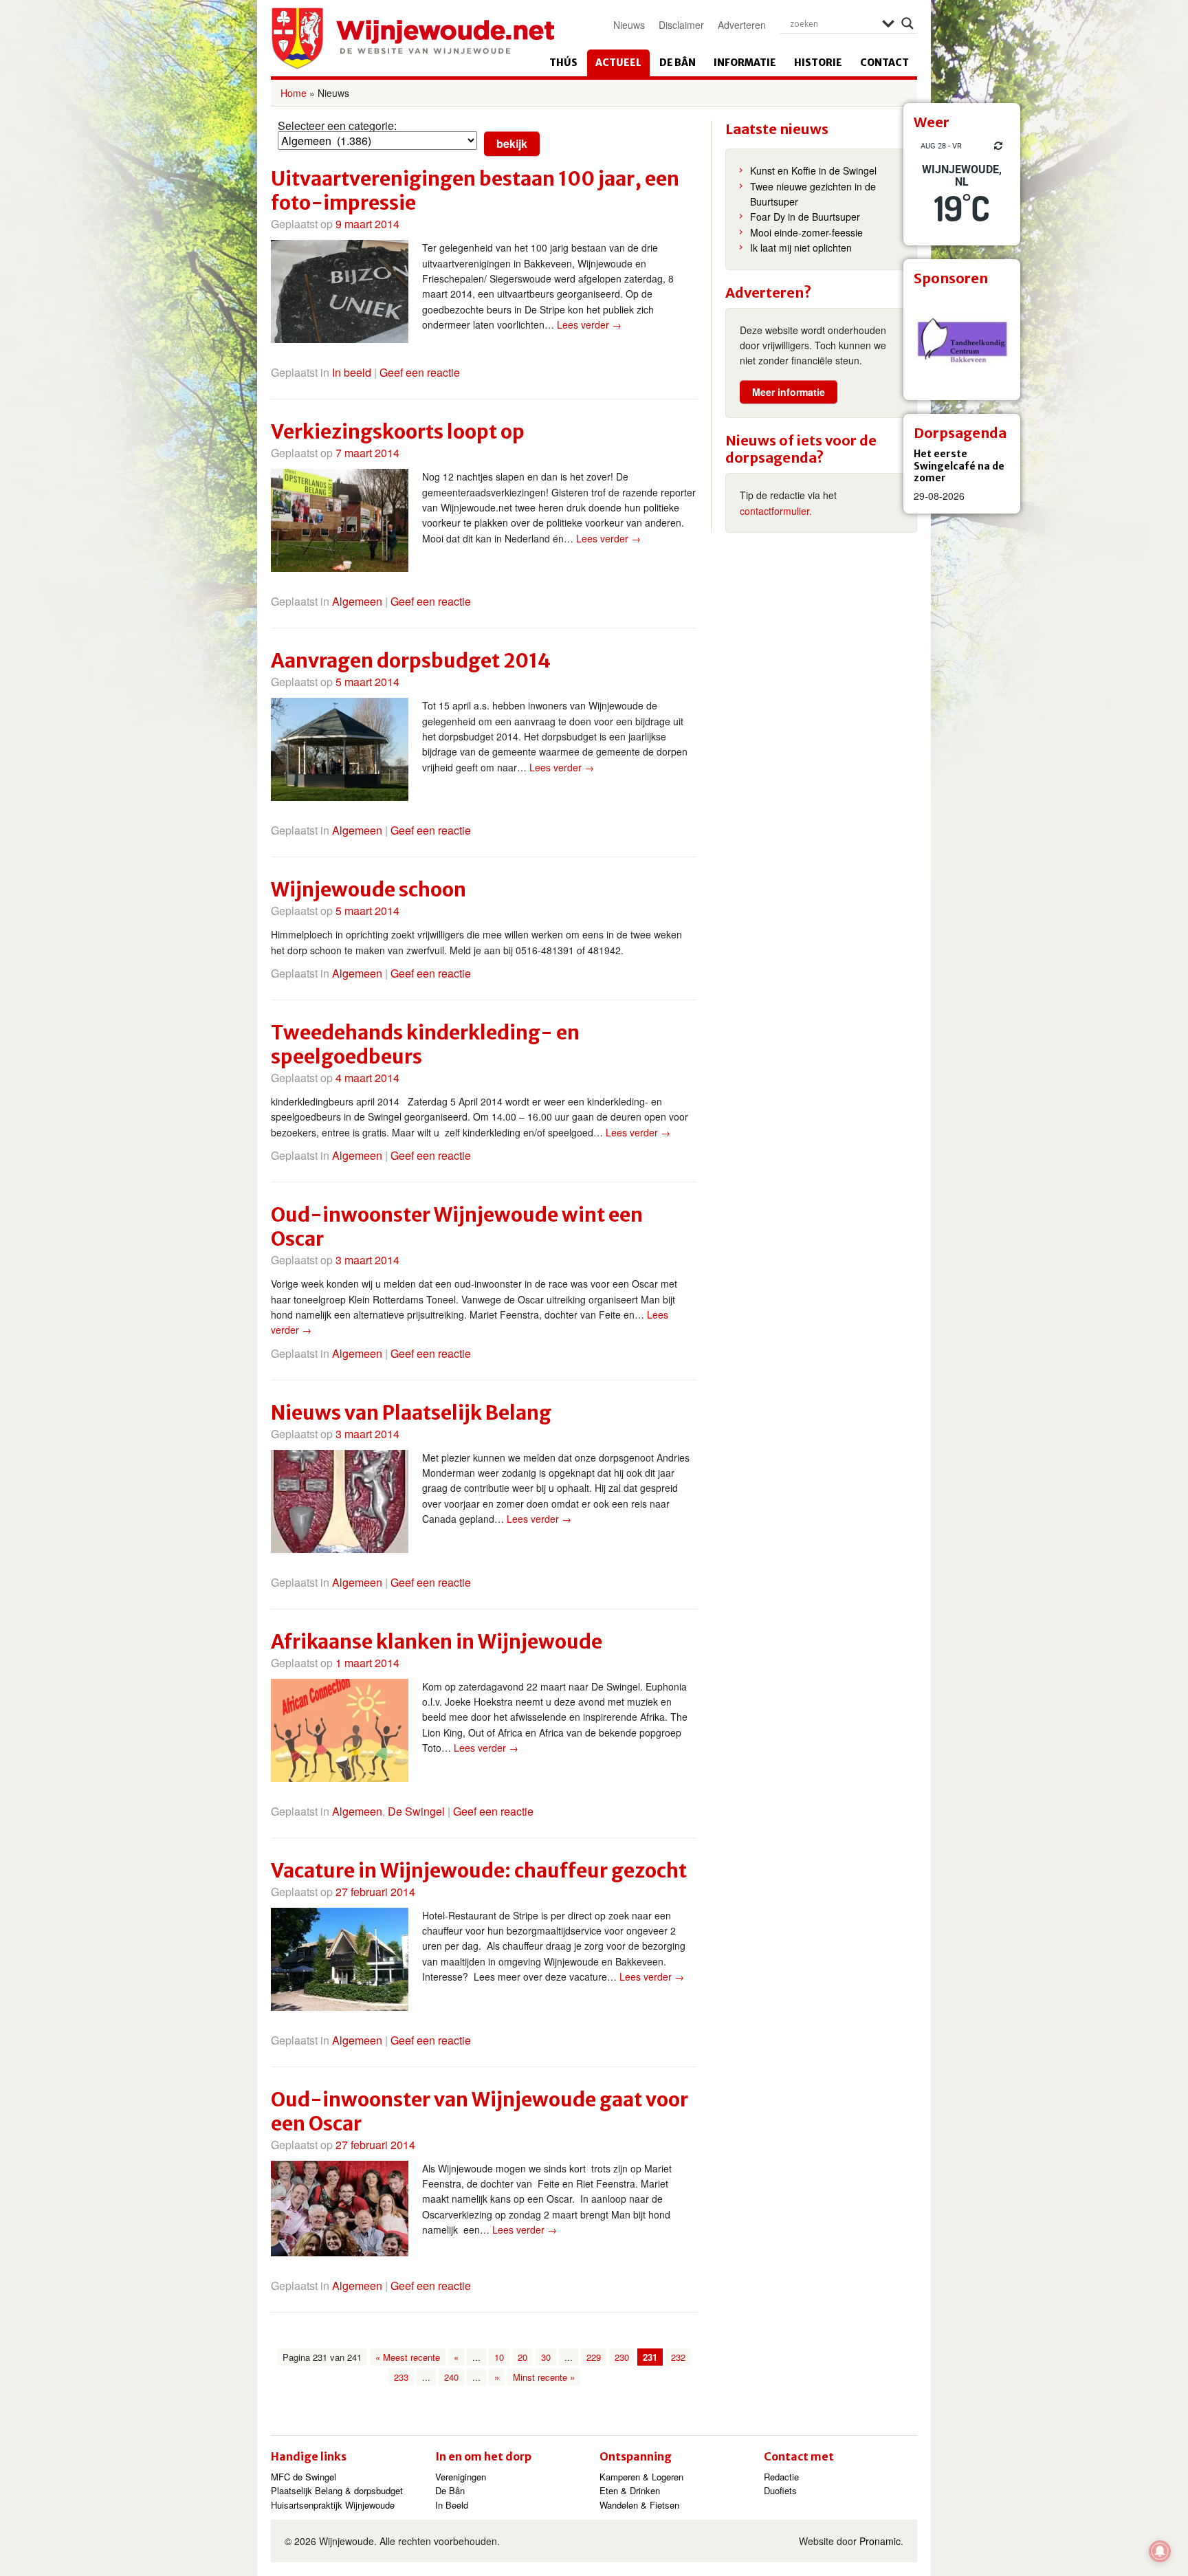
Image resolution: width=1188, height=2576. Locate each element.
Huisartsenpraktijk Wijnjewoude (333, 2505)
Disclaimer (681, 25)
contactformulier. (776, 511)
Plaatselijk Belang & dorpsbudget (337, 2490)
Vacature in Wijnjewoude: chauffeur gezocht (479, 1871)
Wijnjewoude (412, 38)
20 (522, 2357)
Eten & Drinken (630, 2490)
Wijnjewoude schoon (368, 890)
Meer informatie (789, 392)
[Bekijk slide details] (962, 342)
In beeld (352, 372)
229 (594, 2357)
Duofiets (780, 2490)
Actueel (618, 63)
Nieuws (629, 25)
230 (622, 2357)
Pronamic (880, 2541)
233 (401, 2377)
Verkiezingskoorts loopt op (398, 432)
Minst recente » (544, 2377)
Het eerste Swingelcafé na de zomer (959, 466)
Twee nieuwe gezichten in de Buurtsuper (813, 194)
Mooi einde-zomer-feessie (806, 232)
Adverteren (742, 25)
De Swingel (416, 1811)
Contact (884, 63)
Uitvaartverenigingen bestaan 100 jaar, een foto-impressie (475, 191)
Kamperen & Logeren (641, 2477)
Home (294, 93)
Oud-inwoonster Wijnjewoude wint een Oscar (457, 1227)
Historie (818, 63)
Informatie (745, 63)
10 (499, 2357)
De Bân (678, 63)
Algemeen (357, 601)
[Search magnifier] (907, 23)
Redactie (781, 2477)
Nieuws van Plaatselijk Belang (411, 1413)
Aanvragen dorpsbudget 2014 (411, 661)
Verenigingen (461, 2477)
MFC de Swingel (304, 2477)
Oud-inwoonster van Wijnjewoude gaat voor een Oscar (480, 2112)
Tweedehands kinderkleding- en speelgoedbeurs (425, 1045)
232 (678, 2357)
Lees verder (589, 324)
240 (451, 2377)
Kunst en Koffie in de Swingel (813, 170)
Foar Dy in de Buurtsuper (805, 217)
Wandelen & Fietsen (639, 2505)
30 (546, 2357)
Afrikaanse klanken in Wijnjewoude (437, 1642)
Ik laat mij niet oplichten (801, 247)
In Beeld (452, 2505)
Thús (563, 63)
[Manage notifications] (1160, 2551)
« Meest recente (408, 2357)
